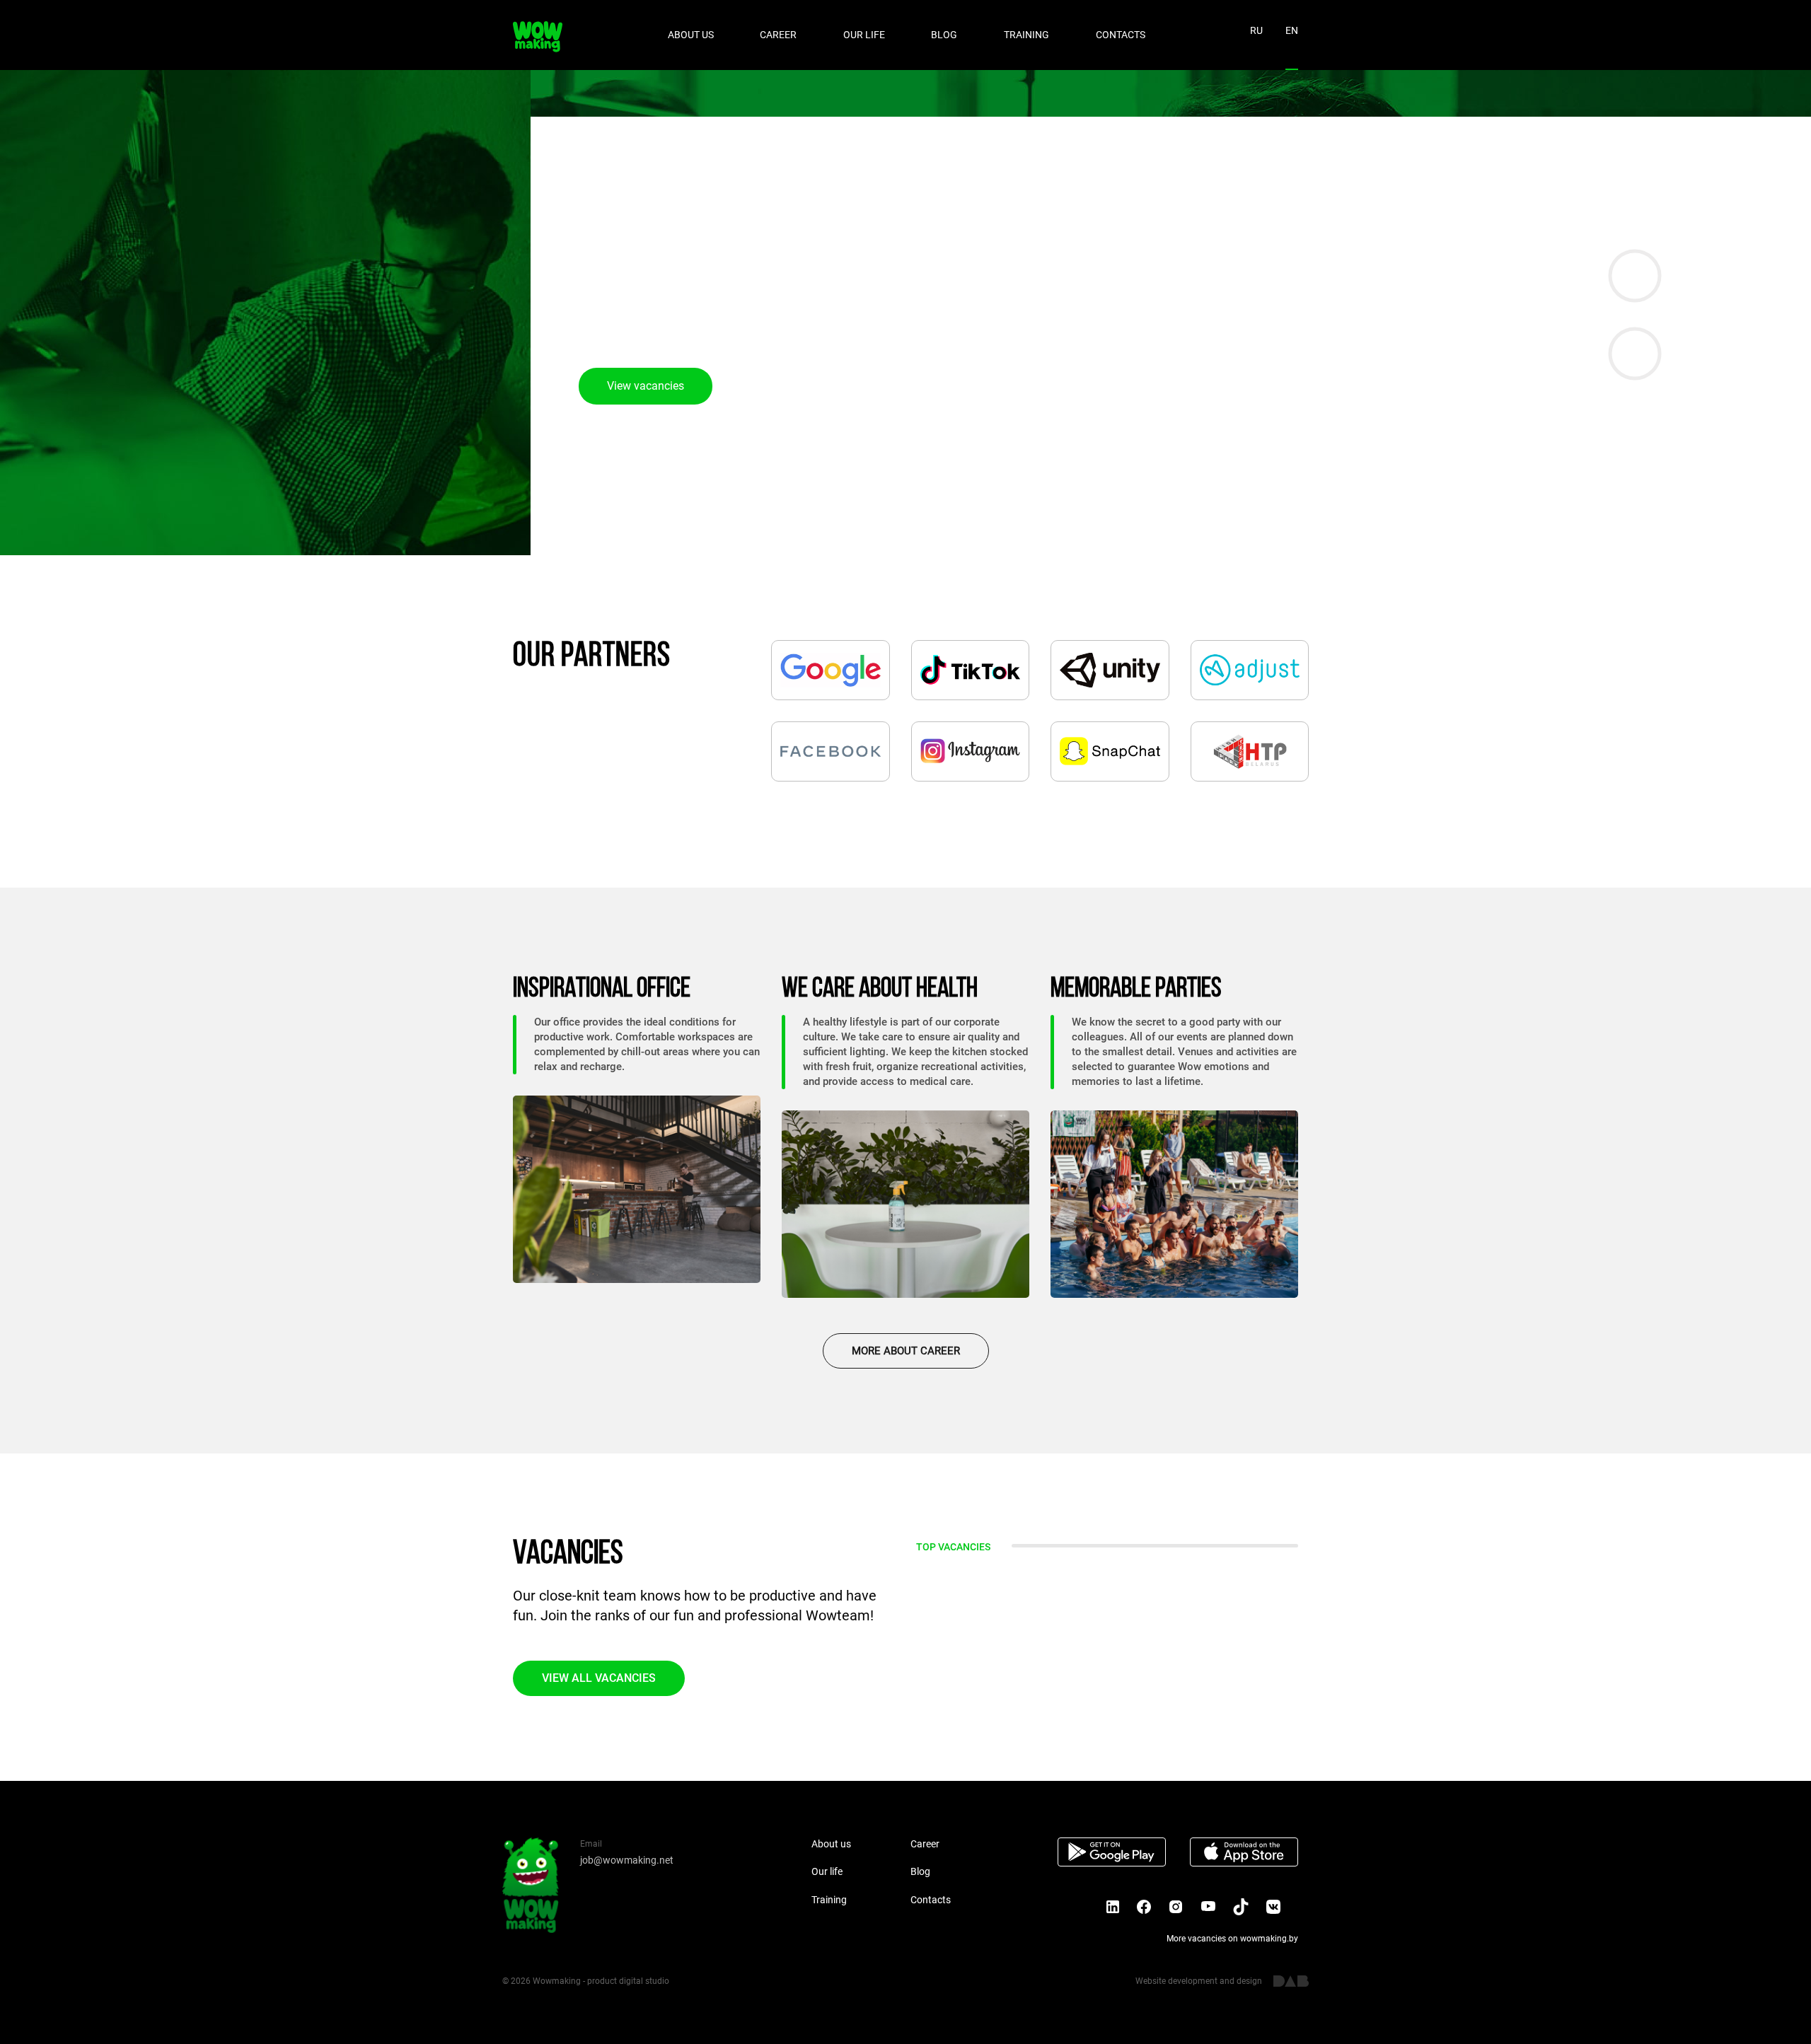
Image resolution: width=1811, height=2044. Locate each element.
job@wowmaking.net (627, 1860)
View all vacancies (599, 1678)
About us (691, 35)
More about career (906, 1351)
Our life (864, 35)
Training (1026, 35)
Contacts (1121, 35)
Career (778, 35)
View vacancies (646, 386)
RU (1256, 30)
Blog (944, 35)
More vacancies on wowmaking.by (1232, 1939)
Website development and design (1199, 1981)
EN (1292, 30)
